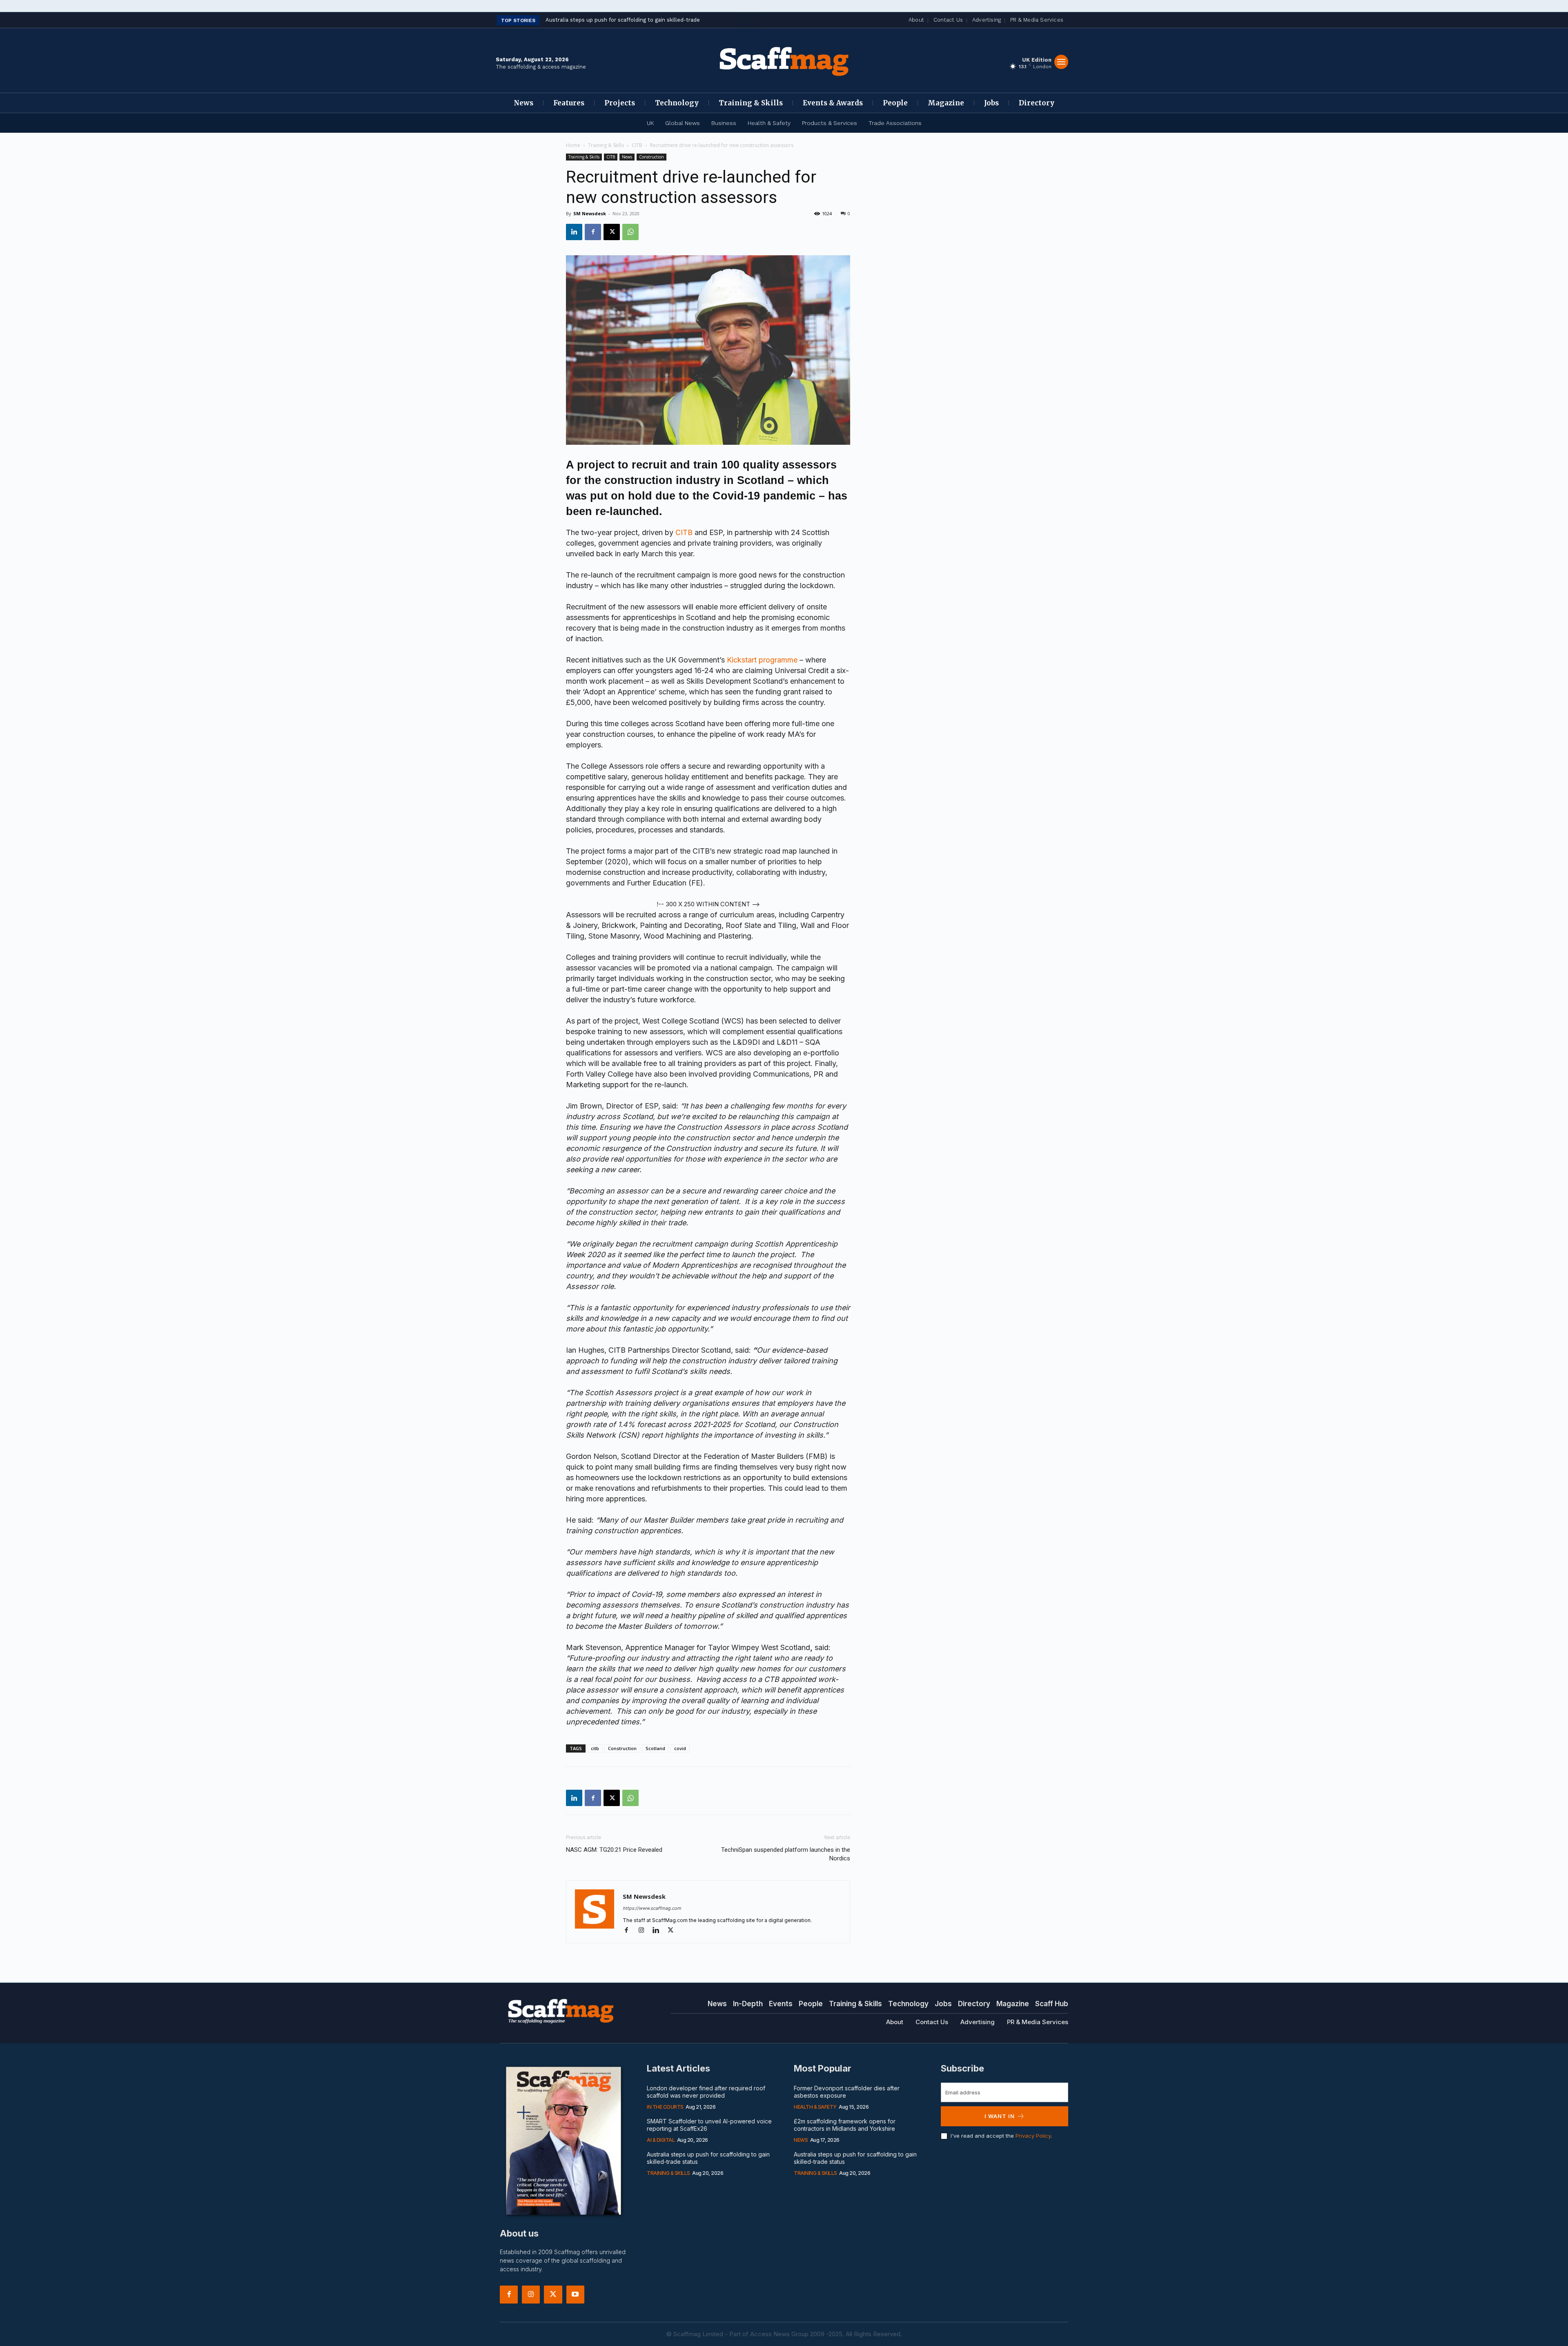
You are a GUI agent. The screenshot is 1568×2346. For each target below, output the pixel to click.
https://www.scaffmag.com (652, 1908)
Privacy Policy (1033, 2136)
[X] (612, 232)
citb (595, 1748)
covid (680, 1748)
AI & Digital (661, 2140)
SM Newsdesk (590, 213)
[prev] (742, 21)
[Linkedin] (574, 232)
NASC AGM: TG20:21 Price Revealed (614, 1850)
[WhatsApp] (630, 232)
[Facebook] (593, 232)
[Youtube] (575, 2295)
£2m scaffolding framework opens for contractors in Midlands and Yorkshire (845, 2125)
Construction (651, 157)
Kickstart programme (762, 660)
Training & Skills (606, 145)
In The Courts (665, 2107)
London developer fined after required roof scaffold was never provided (706, 2092)
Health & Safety (815, 2107)
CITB (637, 145)
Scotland (655, 1748)
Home (573, 145)
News (627, 157)
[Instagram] (645, 1931)
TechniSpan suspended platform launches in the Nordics (786, 1854)
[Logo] (784, 60)
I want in (1000, 2116)
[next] (755, 21)
